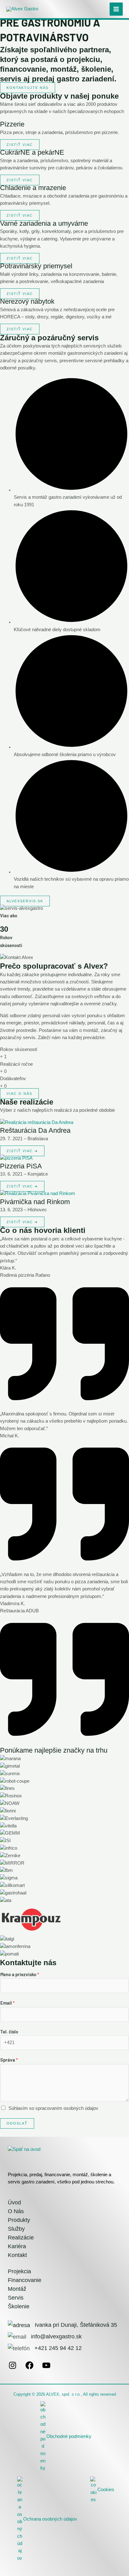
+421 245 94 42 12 (58, 2348)
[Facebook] (29, 2368)
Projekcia (19, 2271)
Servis (16, 2298)
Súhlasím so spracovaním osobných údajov (53, 2108)
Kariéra (17, 2246)
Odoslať (17, 2123)
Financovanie (25, 2280)
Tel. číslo (9, 2032)
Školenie (19, 2306)
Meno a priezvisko (20, 1974)
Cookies (106, 2490)
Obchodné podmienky (69, 2436)
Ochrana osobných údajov (50, 2519)
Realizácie (21, 2238)
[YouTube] (46, 2368)
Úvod (14, 2202)
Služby (16, 2229)
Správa (9, 2060)
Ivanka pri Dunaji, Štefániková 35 (75, 2325)
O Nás (16, 2211)
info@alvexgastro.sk (56, 2336)
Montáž (17, 2289)
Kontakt (17, 2255)
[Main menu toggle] (116, 9)
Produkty (19, 2220)
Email (8, 2003)
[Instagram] (13, 2368)
